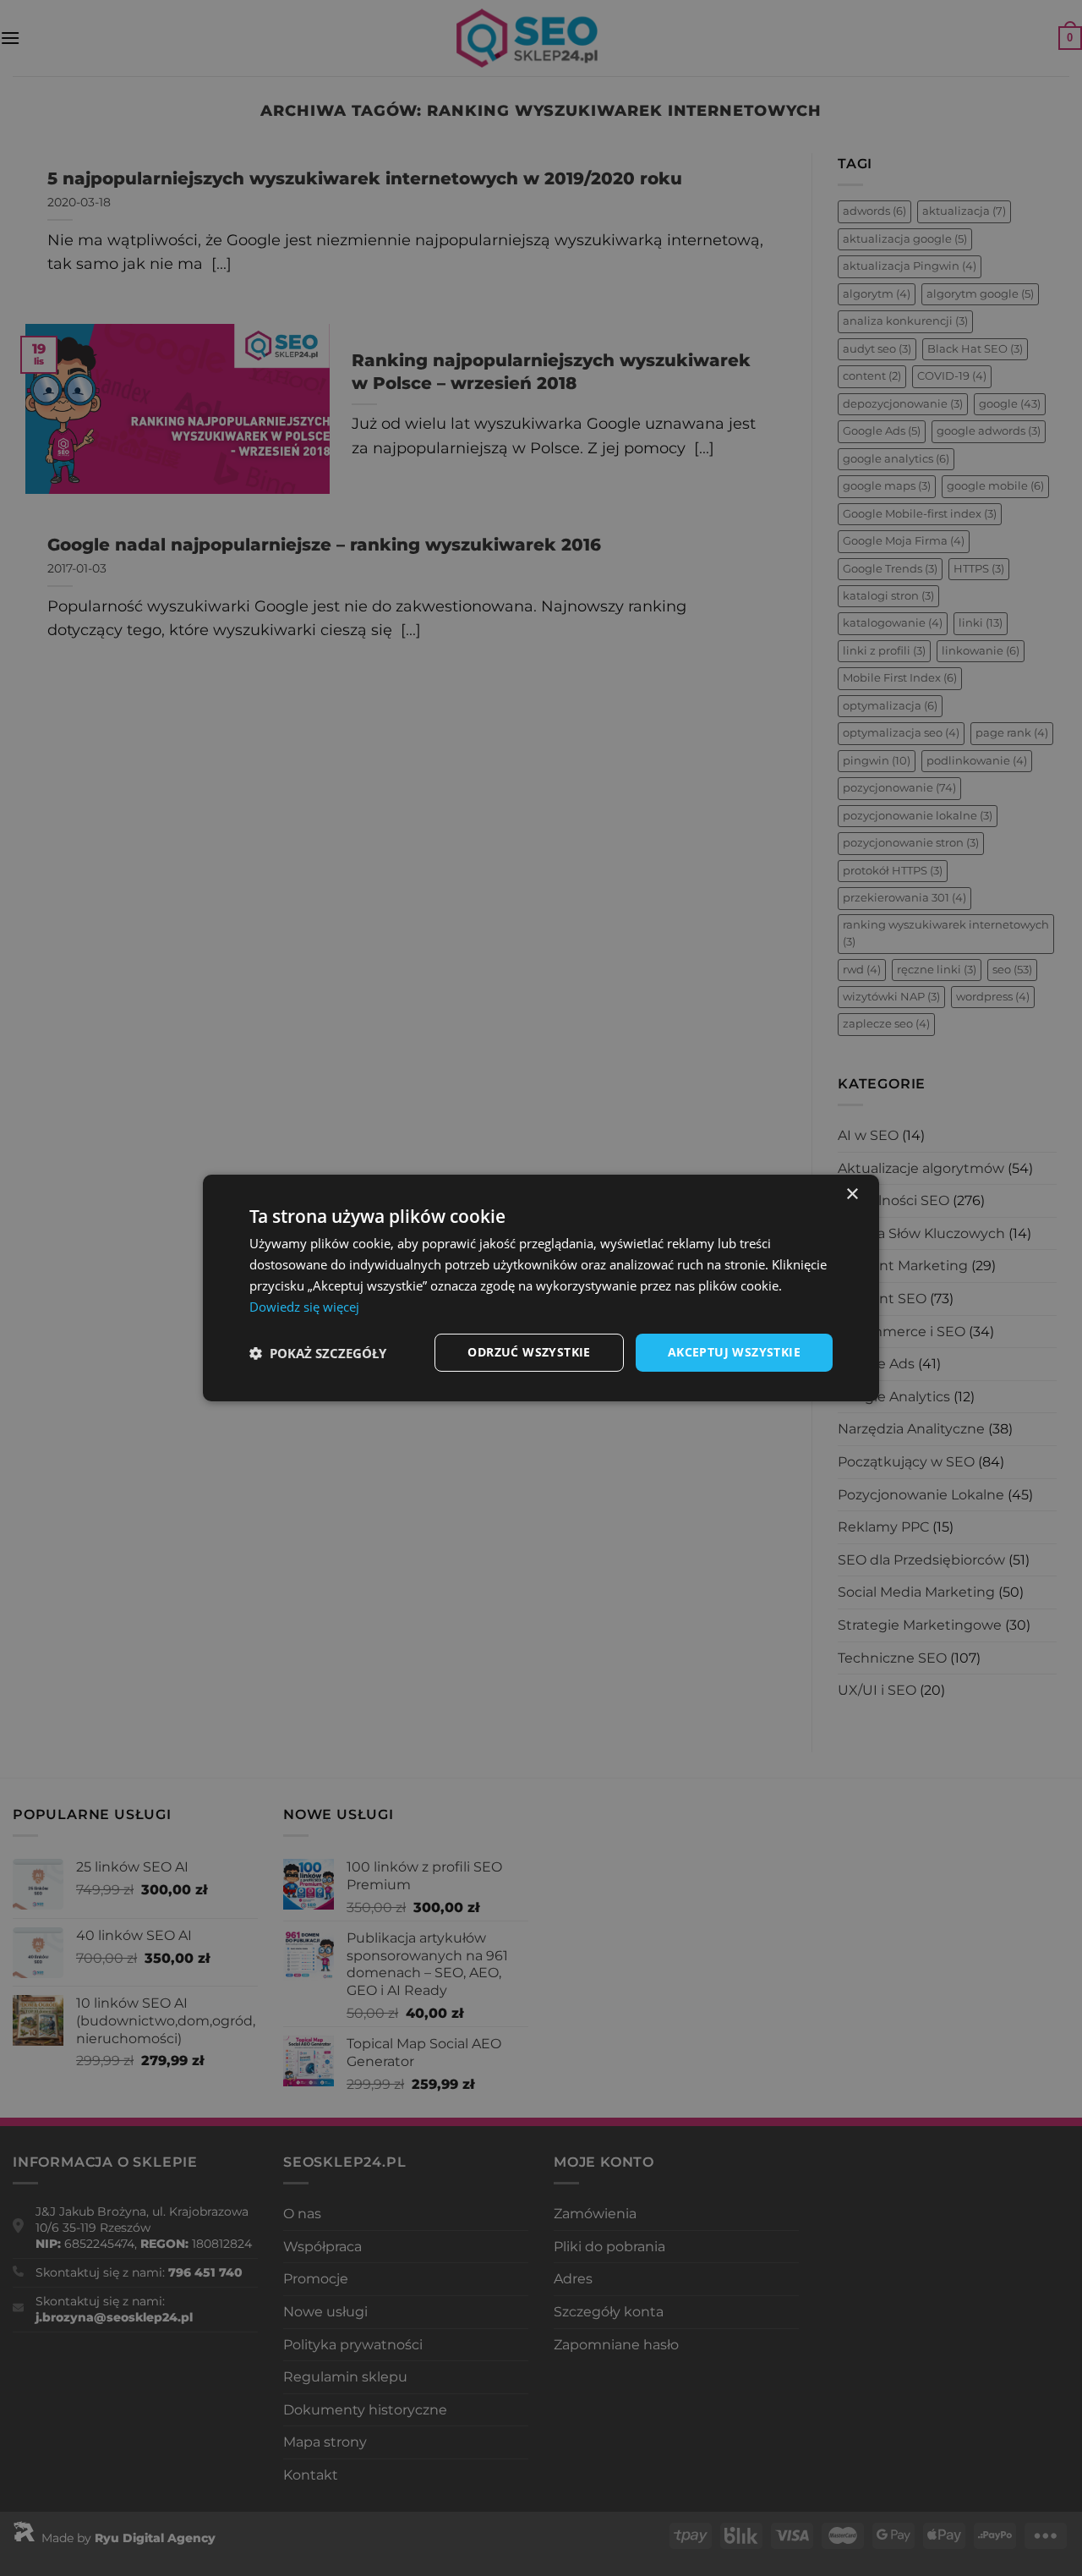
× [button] (852, 1195)
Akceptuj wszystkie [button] (734, 1352)
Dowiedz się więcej (304, 1307)
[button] (318, 1353)
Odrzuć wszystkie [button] (529, 1352)
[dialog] (541, 1288)
